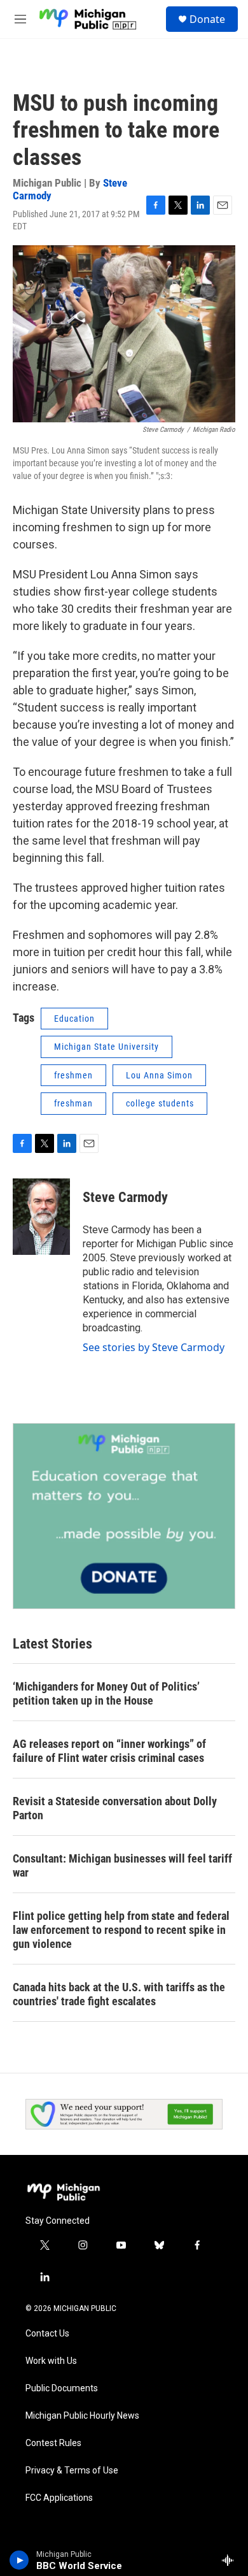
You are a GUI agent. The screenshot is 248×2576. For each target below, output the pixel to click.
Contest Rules (53, 2443)
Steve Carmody (125, 1197)
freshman (73, 1103)
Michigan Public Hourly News (82, 2416)
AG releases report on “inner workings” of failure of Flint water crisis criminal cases (109, 1751)
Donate (207, 19)
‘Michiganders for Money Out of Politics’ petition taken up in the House (106, 1693)
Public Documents (62, 2388)
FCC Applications (59, 2498)
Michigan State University (107, 1047)
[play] (19, 2560)
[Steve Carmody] (41, 1217)
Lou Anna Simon (159, 1075)
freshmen (73, 1075)
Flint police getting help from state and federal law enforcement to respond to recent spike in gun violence (121, 1930)
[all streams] (231, 2560)
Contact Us (47, 2334)
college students (160, 1103)
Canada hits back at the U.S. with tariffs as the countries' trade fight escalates (119, 1994)
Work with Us (51, 2361)
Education (74, 1019)
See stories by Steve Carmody (154, 1347)
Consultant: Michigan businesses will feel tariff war (122, 1865)
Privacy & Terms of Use (72, 2471)
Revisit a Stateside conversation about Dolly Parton (115, 1808)
